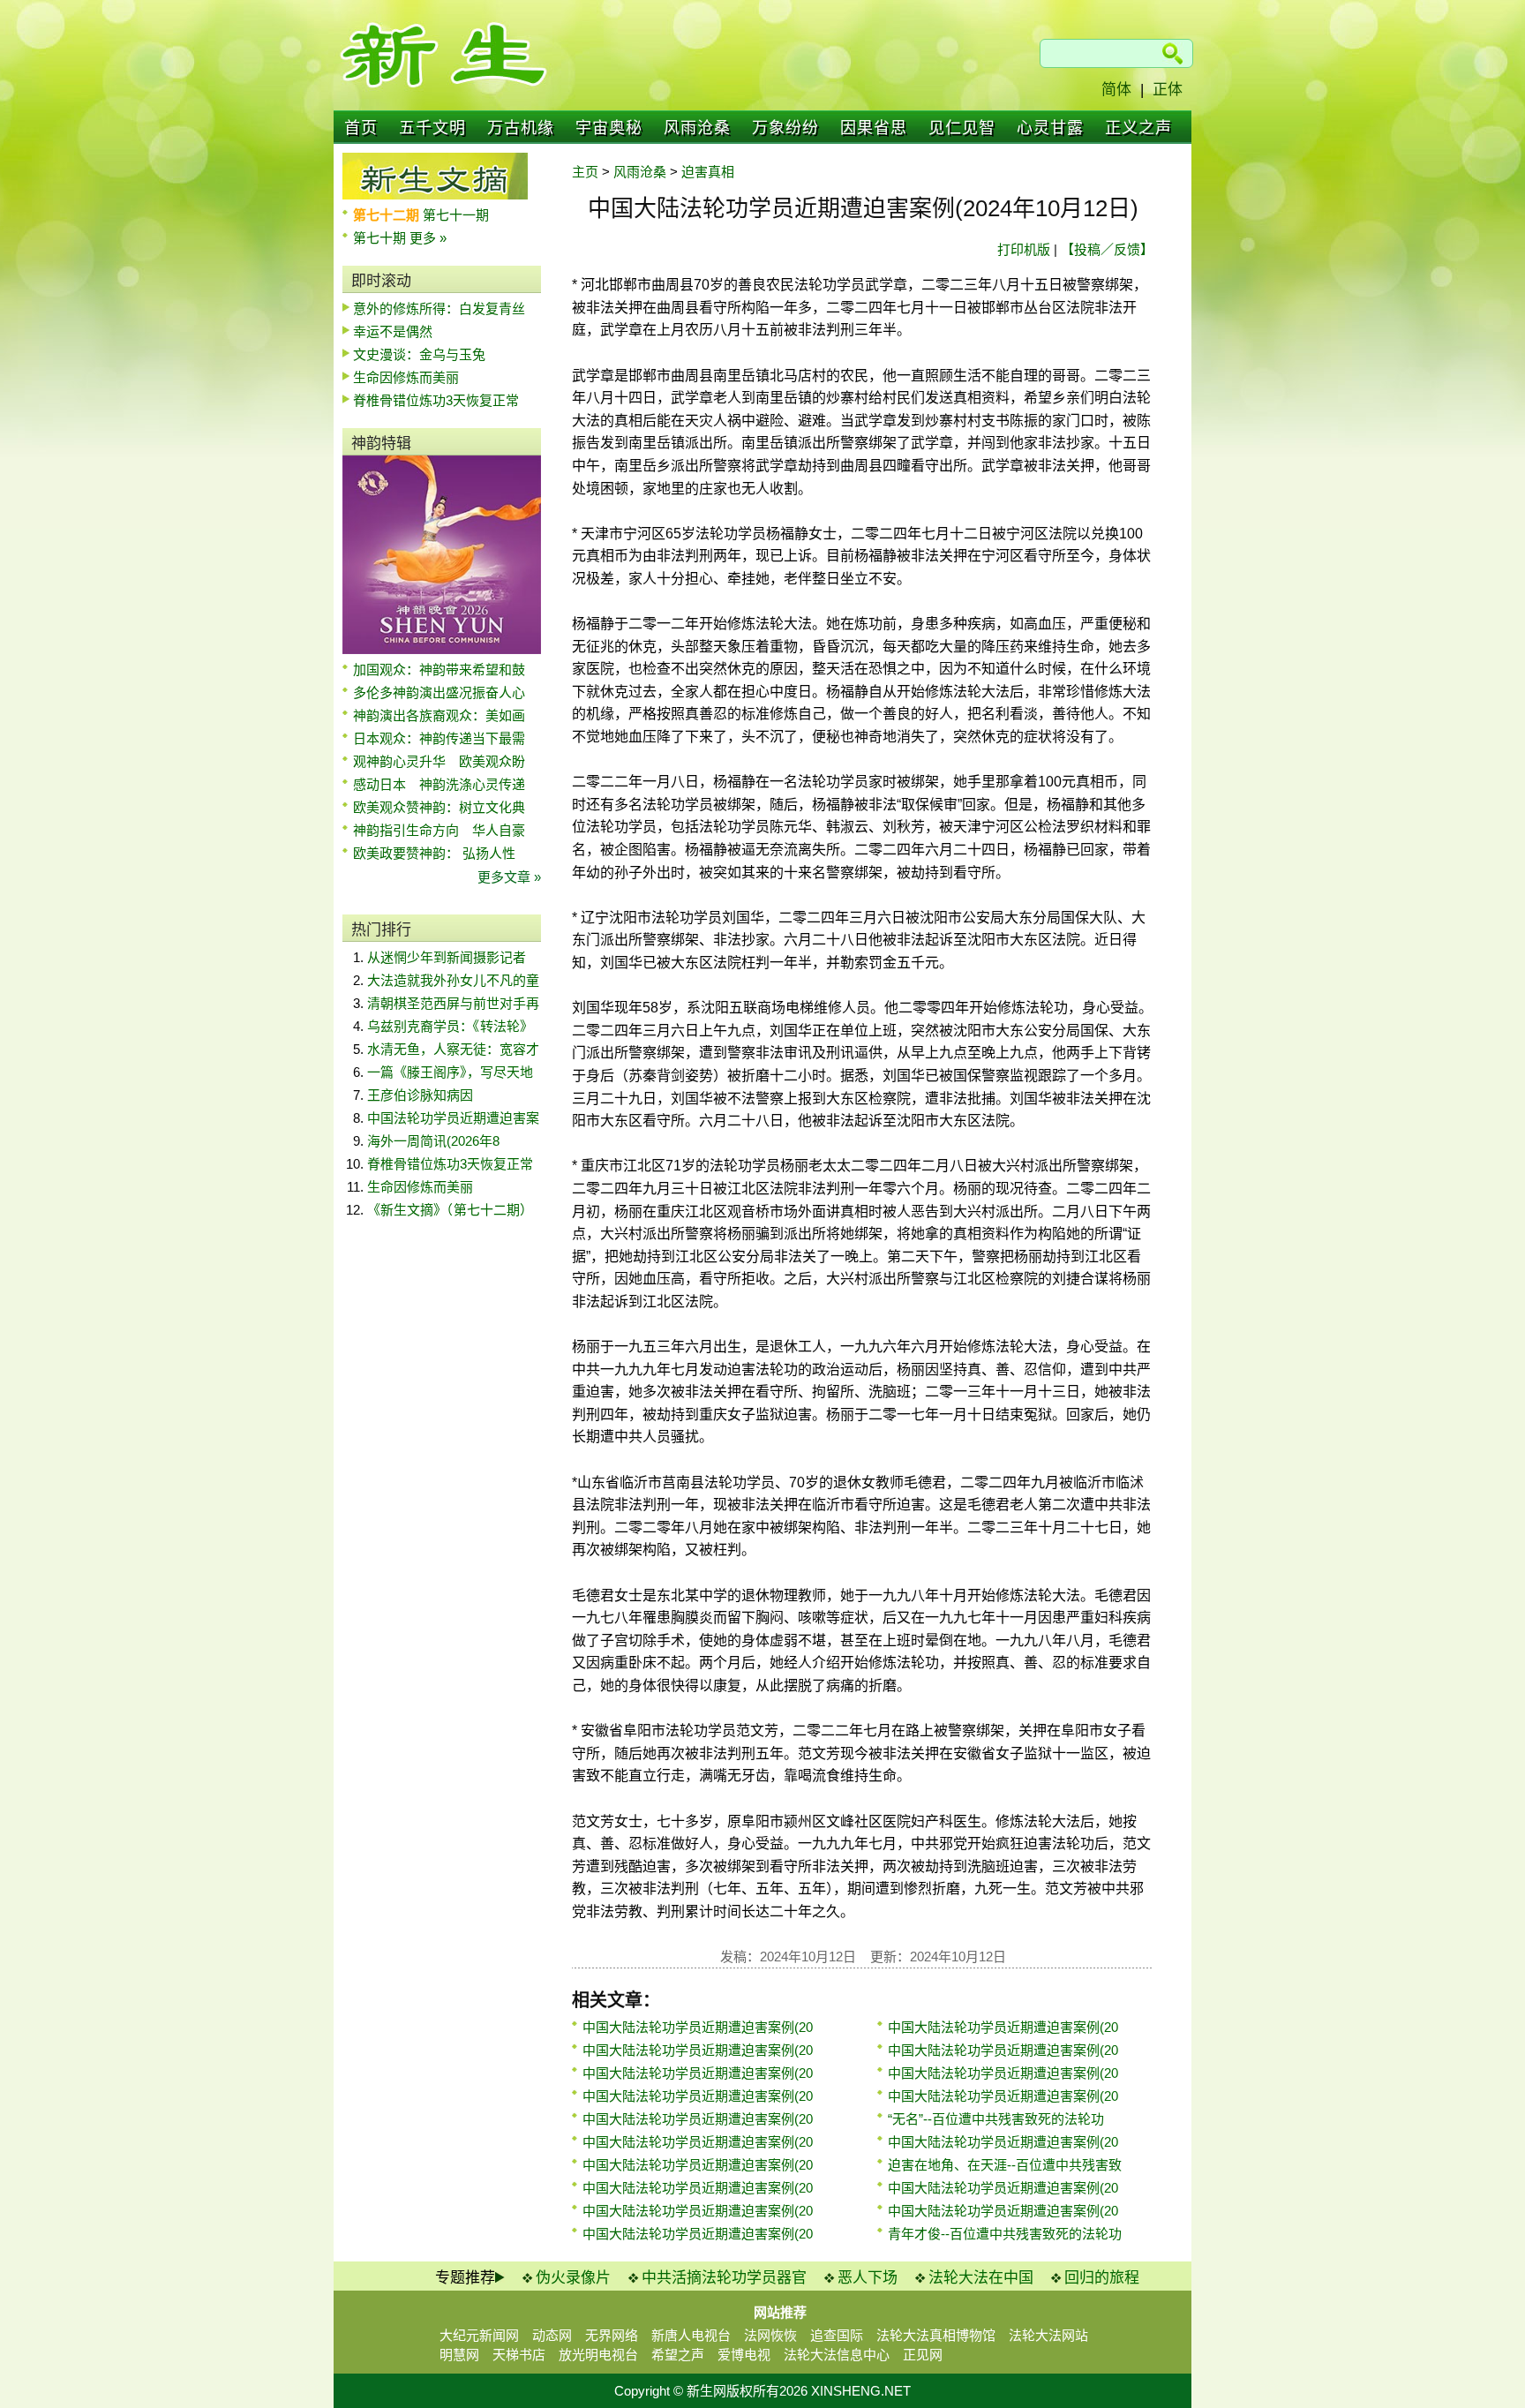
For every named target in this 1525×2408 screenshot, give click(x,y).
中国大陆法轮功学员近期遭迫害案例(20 (698, 2027)
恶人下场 (868, 2278)
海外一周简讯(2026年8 (433, 1141)
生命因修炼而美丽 (406, 377)
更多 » (428, 238)
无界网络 (612, 2335)
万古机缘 (521, 128)
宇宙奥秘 (609, 128)
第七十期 (381, 238)
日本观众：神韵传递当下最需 (439, 738)
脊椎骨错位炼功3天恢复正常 (436, 400)
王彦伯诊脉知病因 (420, 1095)
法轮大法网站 (1048, 2335)
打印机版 (1024, 249)
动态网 (552, 2335)
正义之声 (1138, 128)
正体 (1168, 90)
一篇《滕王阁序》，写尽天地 (450, 1072)
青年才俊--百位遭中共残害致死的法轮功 (1005, 2234)
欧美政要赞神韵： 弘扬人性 (434, 853)
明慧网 (459, 2355)
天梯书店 (519, 2355)
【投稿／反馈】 (1107, 249)
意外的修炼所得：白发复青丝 (439, 309)
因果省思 (874, 128)
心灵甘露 (1050, 128)
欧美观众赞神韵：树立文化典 (439, 807)
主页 (585, 172)
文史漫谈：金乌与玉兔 (419, 354)
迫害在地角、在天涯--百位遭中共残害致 (1005, 2165)
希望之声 (678, 2355)
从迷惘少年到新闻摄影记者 (447, 957)
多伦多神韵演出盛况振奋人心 (439, 692)
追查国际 (837, 2335)
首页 (361, 128)
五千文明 (432, 128)
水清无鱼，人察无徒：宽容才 (453, 1049)
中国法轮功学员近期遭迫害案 (453, 1118)
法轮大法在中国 (981, 2278)
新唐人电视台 (691, 2335)
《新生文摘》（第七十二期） (450, 1210)
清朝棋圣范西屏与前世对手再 (453, 1003)
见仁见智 (962, 128)
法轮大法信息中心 (837, 2355)
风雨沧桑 (697, 128)
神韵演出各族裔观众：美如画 (439, 715)
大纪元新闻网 (479, 2335)
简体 (1116, 90)
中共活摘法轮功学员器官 (724, 2278)
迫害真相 (708, 172)
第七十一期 (456, 215)
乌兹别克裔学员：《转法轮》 (450, 1026)
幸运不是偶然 (393, 331)
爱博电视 (744, 2355)
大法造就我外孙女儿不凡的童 (453, 980)
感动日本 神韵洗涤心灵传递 (439, 784)
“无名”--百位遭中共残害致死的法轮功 (996, 2119)
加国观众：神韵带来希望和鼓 (439, 670)
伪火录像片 (573, 2278)
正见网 (923, 2355)
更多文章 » (509, 877)
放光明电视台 (598, 2355)
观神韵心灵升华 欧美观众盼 (439, 761)
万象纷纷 (785, 128)
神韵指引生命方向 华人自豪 (439, 830)
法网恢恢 (770, 2335)
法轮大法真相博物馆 (936, 2335)
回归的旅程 (1102, 2278)
